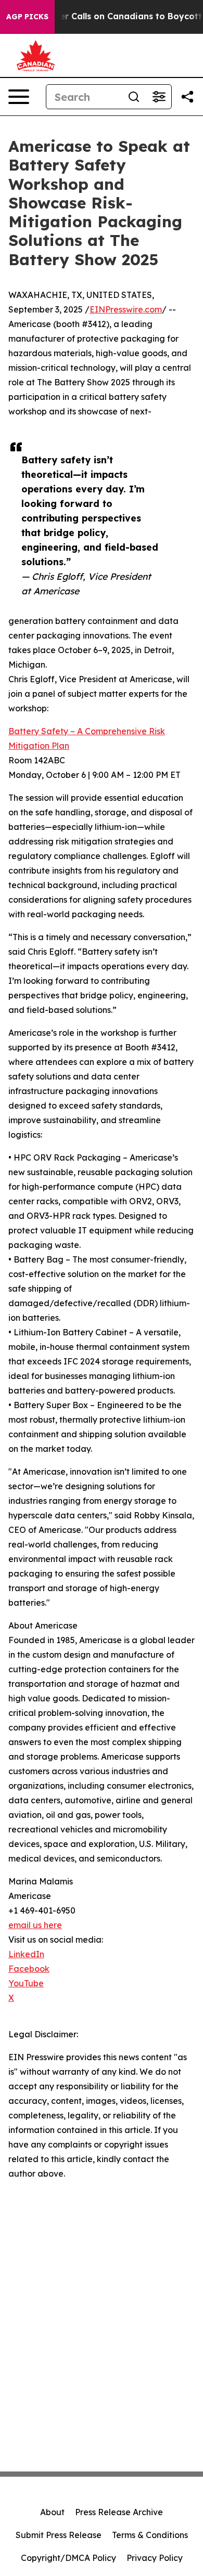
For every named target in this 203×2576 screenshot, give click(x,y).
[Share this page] (187, 97)
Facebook (29, 1969)
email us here (35, 1925)
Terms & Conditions (150, 2535)
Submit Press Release (59, 2535)
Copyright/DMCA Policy (68, 2558)
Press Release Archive (119, 2512)
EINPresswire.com (126, 309)
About (52, 2512)
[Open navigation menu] (19, 97)
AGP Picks (27, 17)
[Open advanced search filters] (159, 97)
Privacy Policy (155, 2558)
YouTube (26, 1983)
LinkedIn (26, 1954)
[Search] (134, 97)
